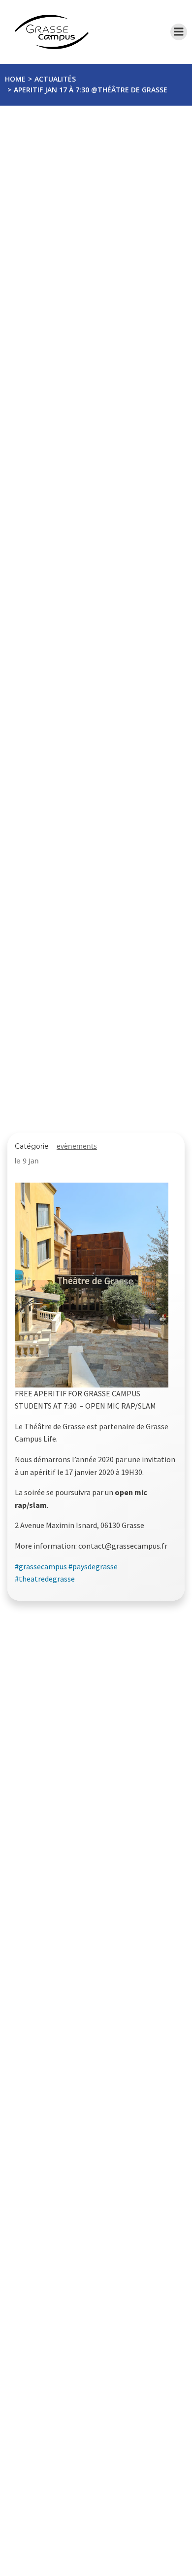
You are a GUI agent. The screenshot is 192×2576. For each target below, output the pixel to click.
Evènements (77, 1146)
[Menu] (179, 32)
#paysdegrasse (93, 1566)
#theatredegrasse (45, 1579)
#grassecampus (41, 1566)
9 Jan (31, 1161)
